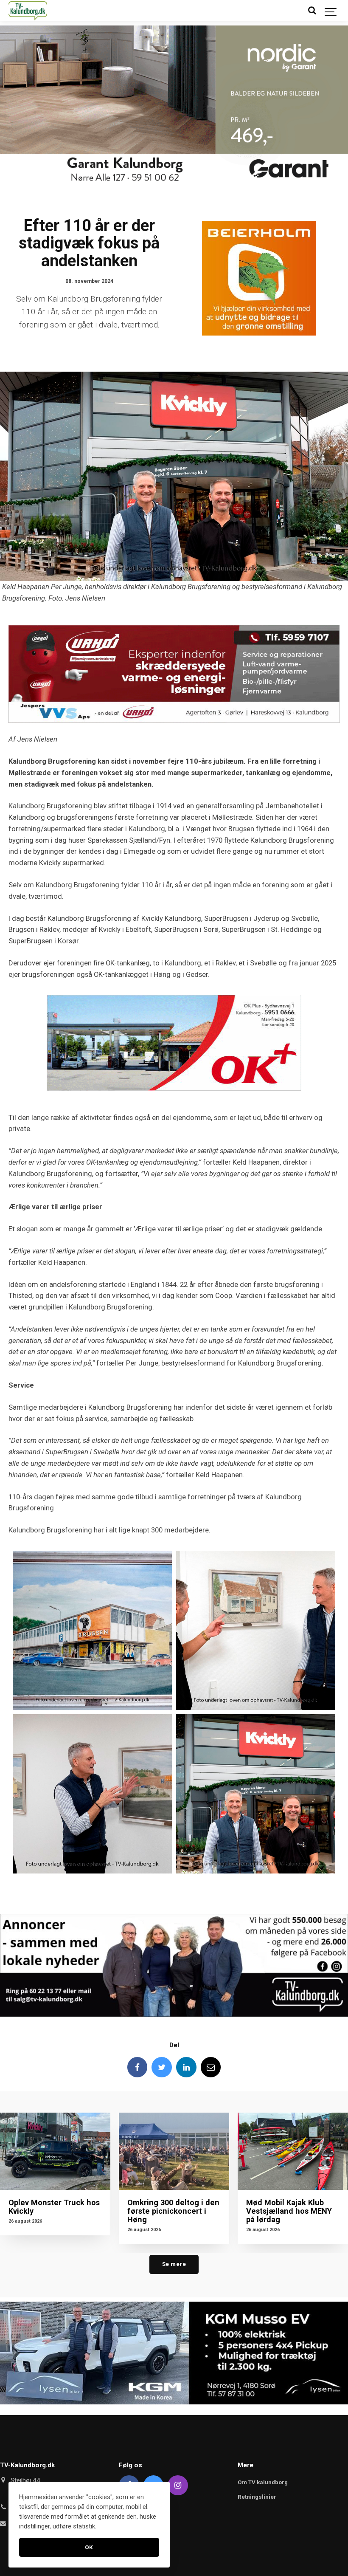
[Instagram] (178, 2486)
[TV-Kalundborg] (28, 11)
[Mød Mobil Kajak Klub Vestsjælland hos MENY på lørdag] (293, 2151)
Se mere (174, 2264)
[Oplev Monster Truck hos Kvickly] (55, 2151)
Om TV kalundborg (263, 2482)
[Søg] (312, 11)
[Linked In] (186, 2067)
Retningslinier (257, 2497)
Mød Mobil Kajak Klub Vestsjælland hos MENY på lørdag (289, 2211)
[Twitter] (162, 2067)
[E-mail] (211, 2067)
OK (89, 2547)
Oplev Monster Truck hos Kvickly (54, 2207)
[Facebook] (138, 2067)
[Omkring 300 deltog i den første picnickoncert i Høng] (174, 2151)
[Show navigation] (331, 11)
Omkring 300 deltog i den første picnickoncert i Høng (173, 2211)
